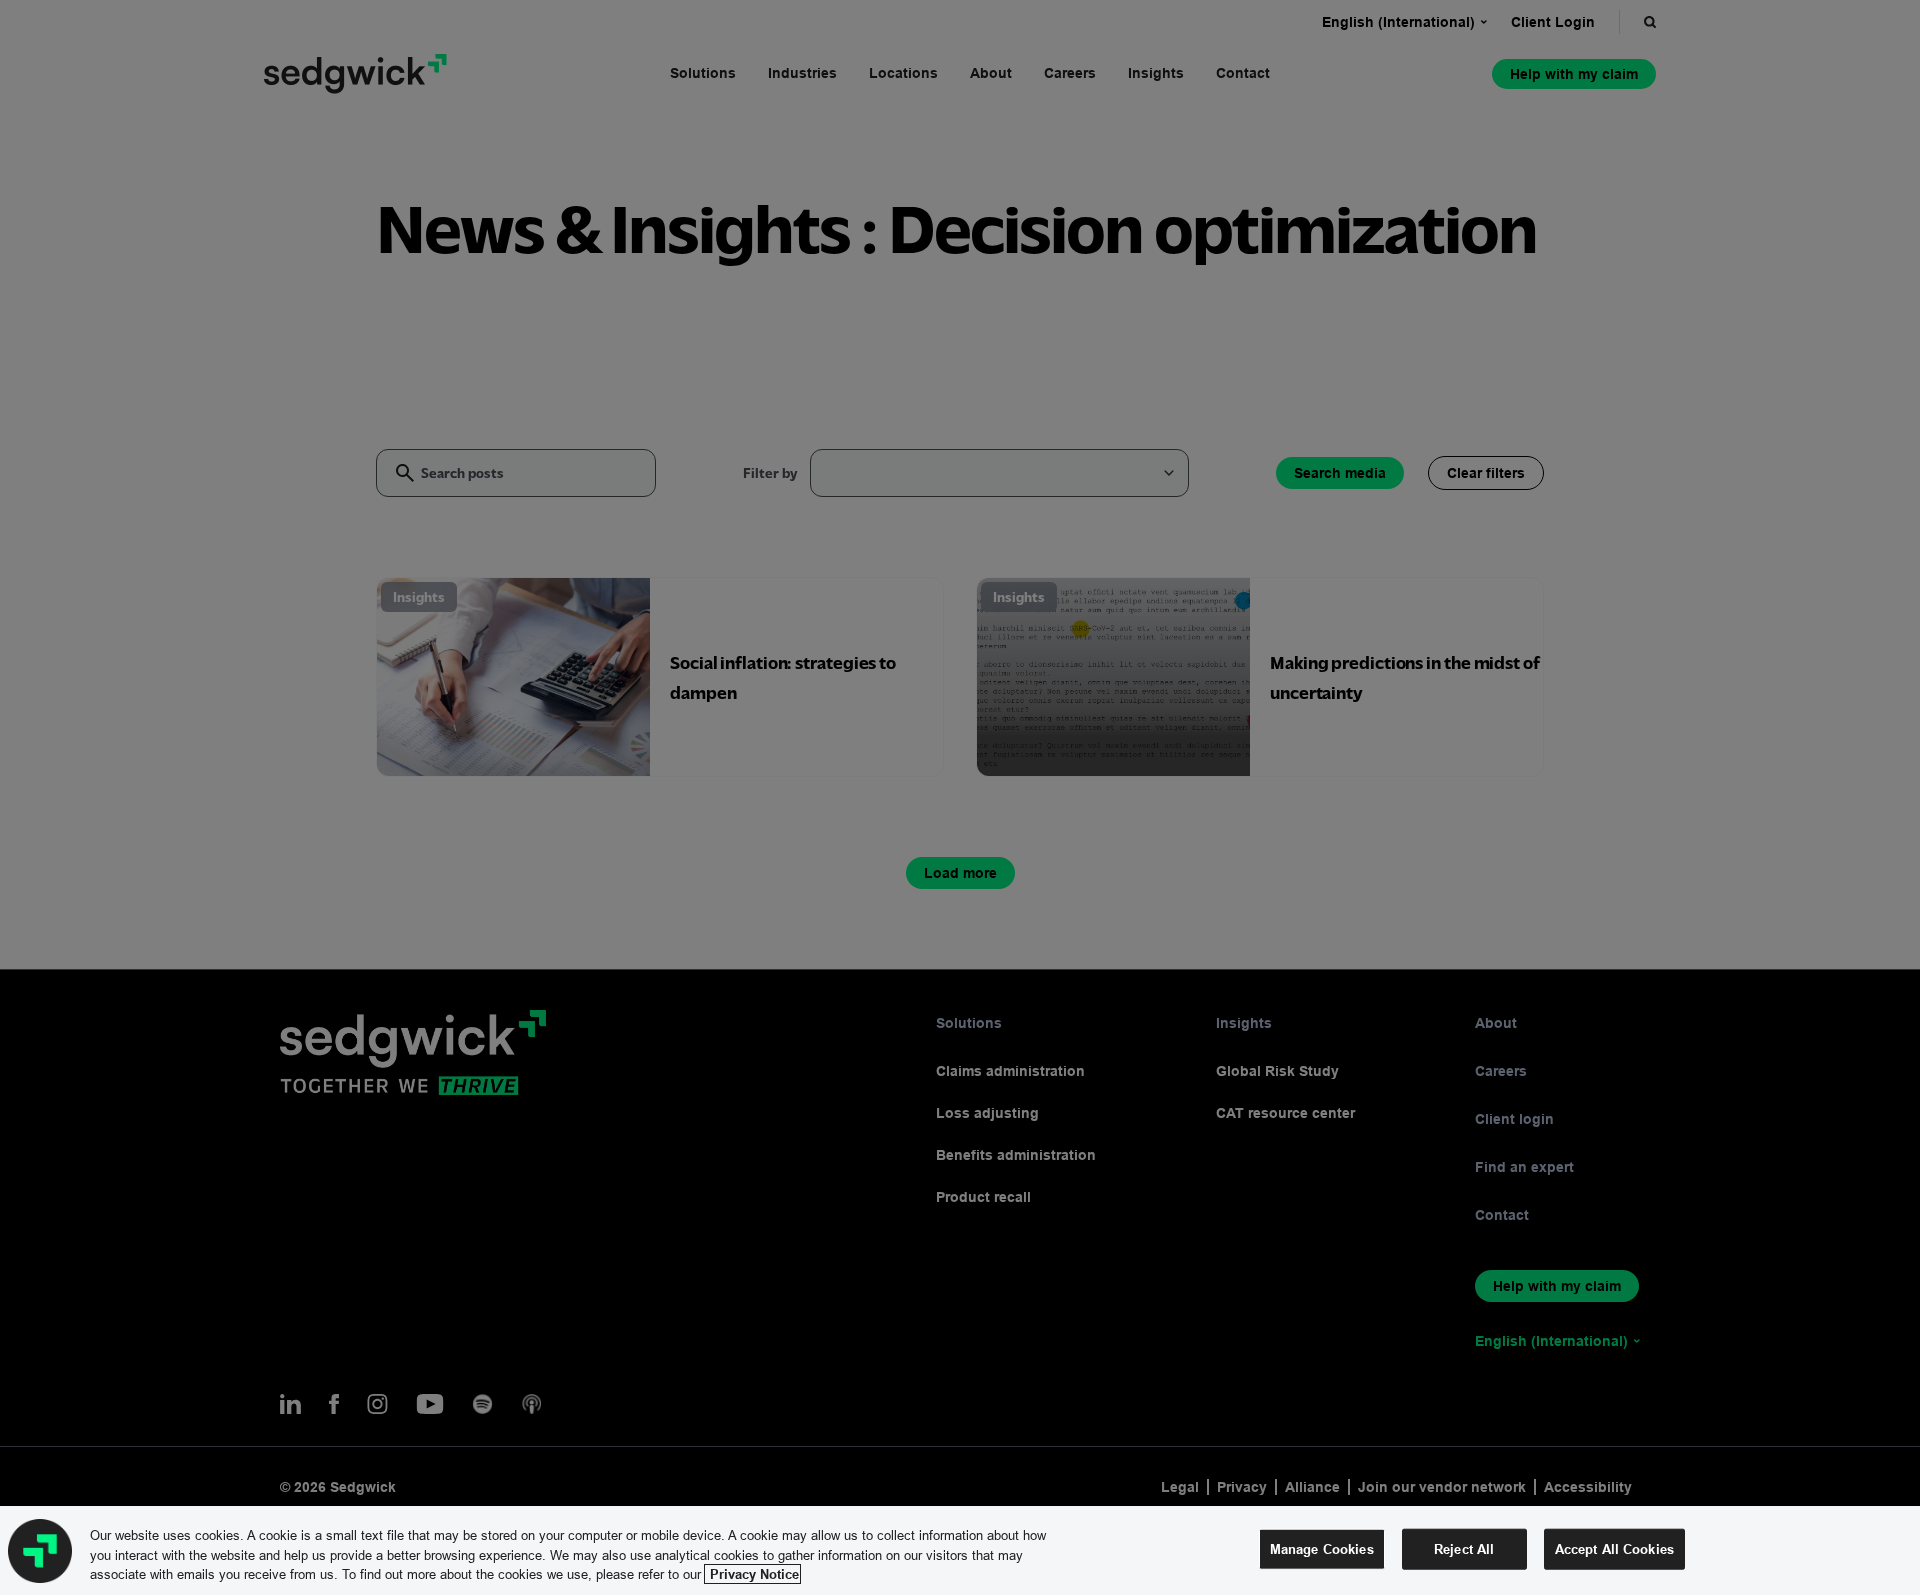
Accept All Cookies (1614, 1548)
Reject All (1464, 1548)
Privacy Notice (752, 1574)
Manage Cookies (1322, 1548)
